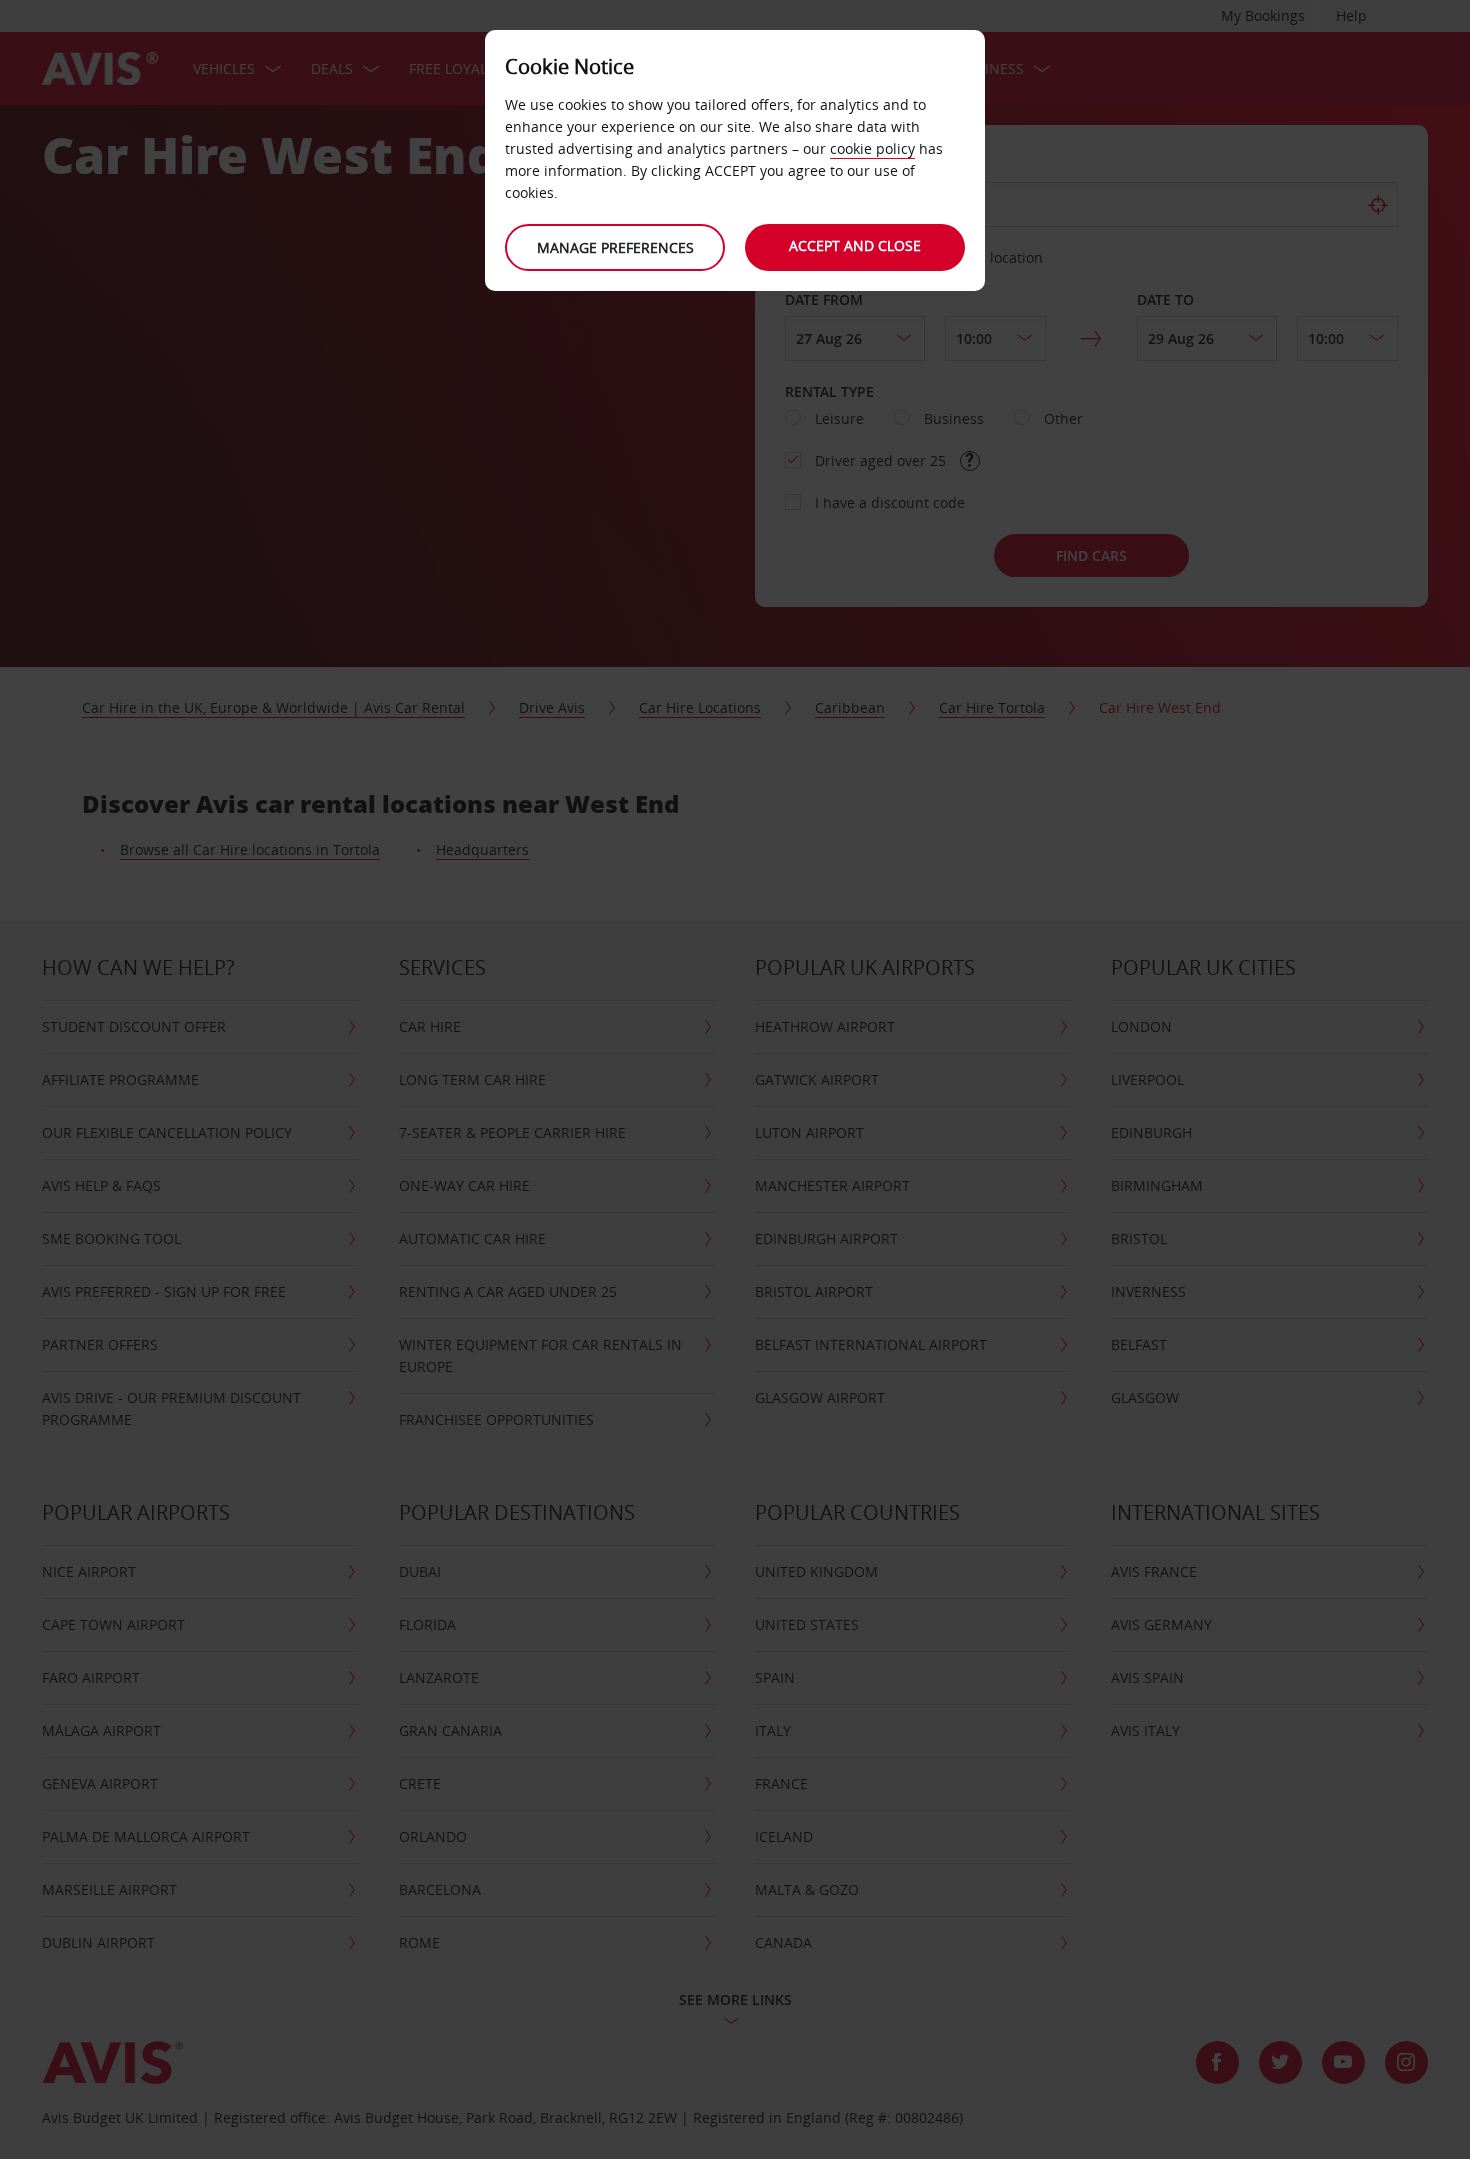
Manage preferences (615, 247)
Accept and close (855, 245)
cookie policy (872, 148)
